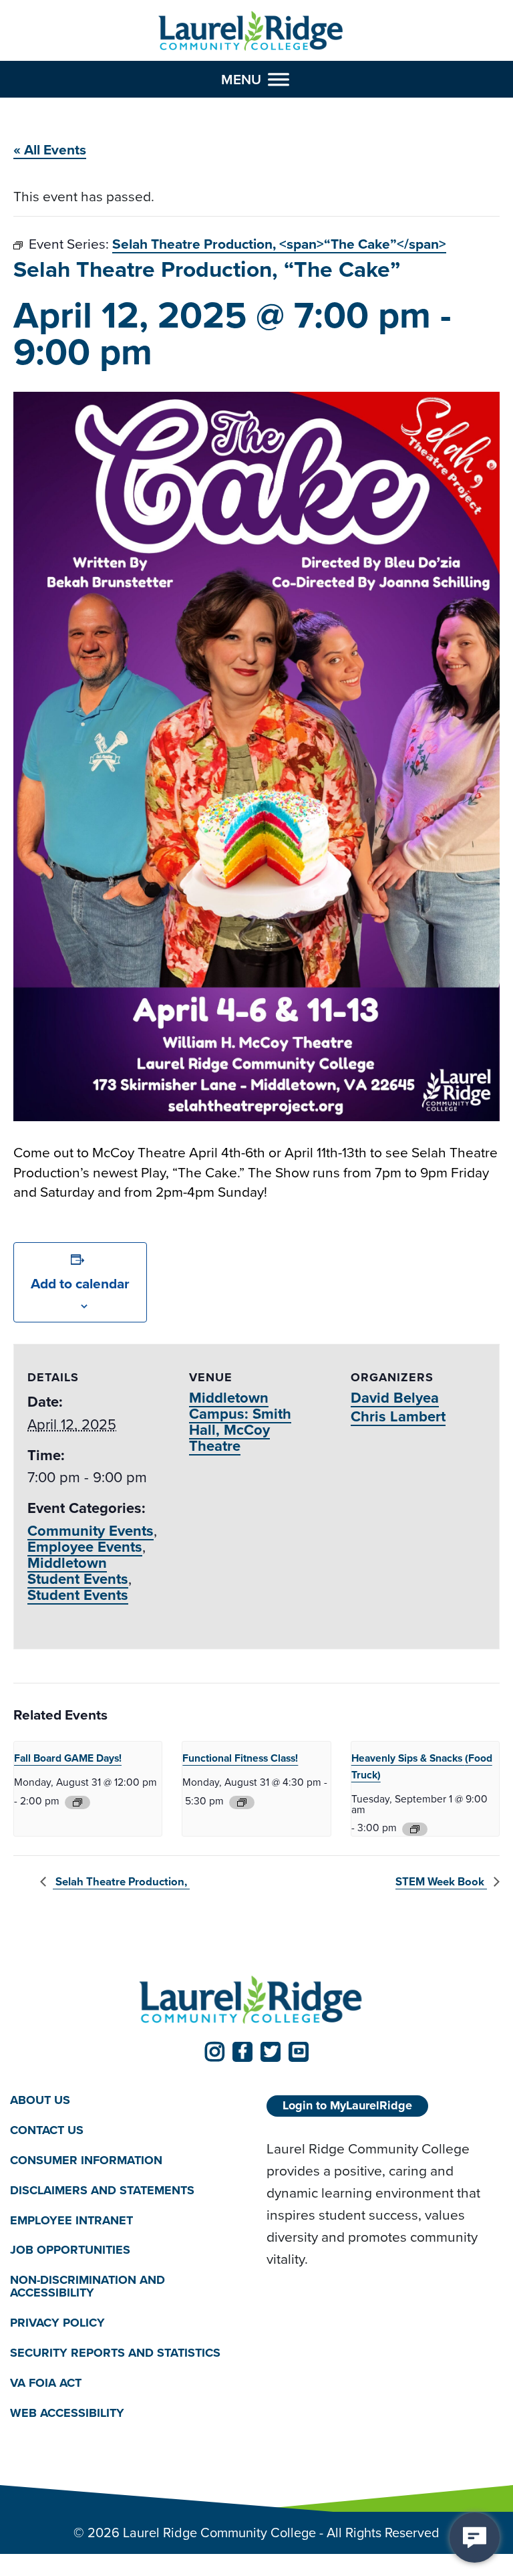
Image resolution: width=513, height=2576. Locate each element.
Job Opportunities (70, 2250)
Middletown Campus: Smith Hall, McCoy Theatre (240, 1422)
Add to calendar (80, 1283)
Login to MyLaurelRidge (347, 2105)
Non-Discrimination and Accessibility (88, 2286)
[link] (214, 2052)
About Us (40, 2100)
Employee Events (85, 1547)
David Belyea (395, 1398)
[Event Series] (77, 1802)
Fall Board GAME (68, 1758)
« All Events (50, 149)
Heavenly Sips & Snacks (422, 1766)
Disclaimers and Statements (102, 2190)
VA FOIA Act (46, 2383)
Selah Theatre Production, (121, 1882)
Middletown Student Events (78, 1571)
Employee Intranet (71, 2220)
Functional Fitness (240, 1758)
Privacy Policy (57, 2323)
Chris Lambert (398, 1416)
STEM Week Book (441, 1882)
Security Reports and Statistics (115, 2353)
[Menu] (279, 79)
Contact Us (47, 2130)
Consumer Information (86, 2160)
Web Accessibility (67, 2413)
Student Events (78, 1595)
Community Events (91, 1531)
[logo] (251, 31)
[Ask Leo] (475, 2538)
